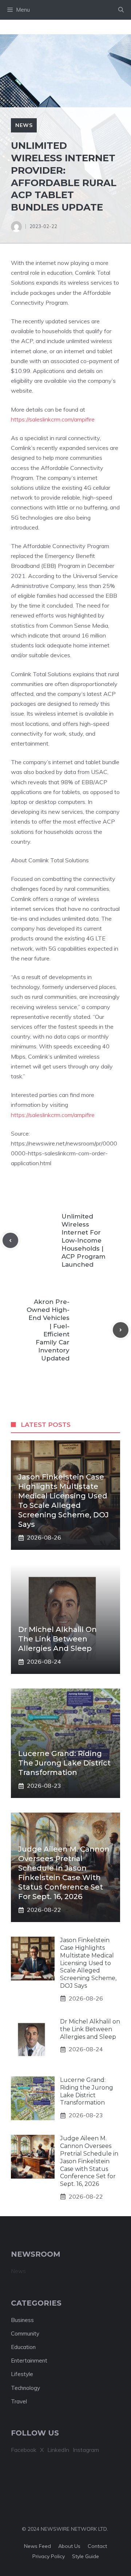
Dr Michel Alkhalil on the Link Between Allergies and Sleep (57, 1639)
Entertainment (29, 2361)
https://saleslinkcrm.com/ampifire (53, 419)
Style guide (86, 2556)
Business (22, 2320)
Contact (97, 2546)
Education (23, 2347)
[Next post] (121, 1330)
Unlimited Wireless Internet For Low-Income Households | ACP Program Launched (84, 1241)
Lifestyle (22, 2374)
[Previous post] (10, 1241)
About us (69, 2546)
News (24, 125)
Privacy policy (49, 2556)
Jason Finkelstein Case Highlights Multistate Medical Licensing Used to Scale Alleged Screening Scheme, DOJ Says (88, 1963)
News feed (37, 2546)
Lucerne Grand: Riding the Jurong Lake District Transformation (64, 1763)
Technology (25, 2388)
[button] (121, 10)
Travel (19, 2401)
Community (25, 2334)
